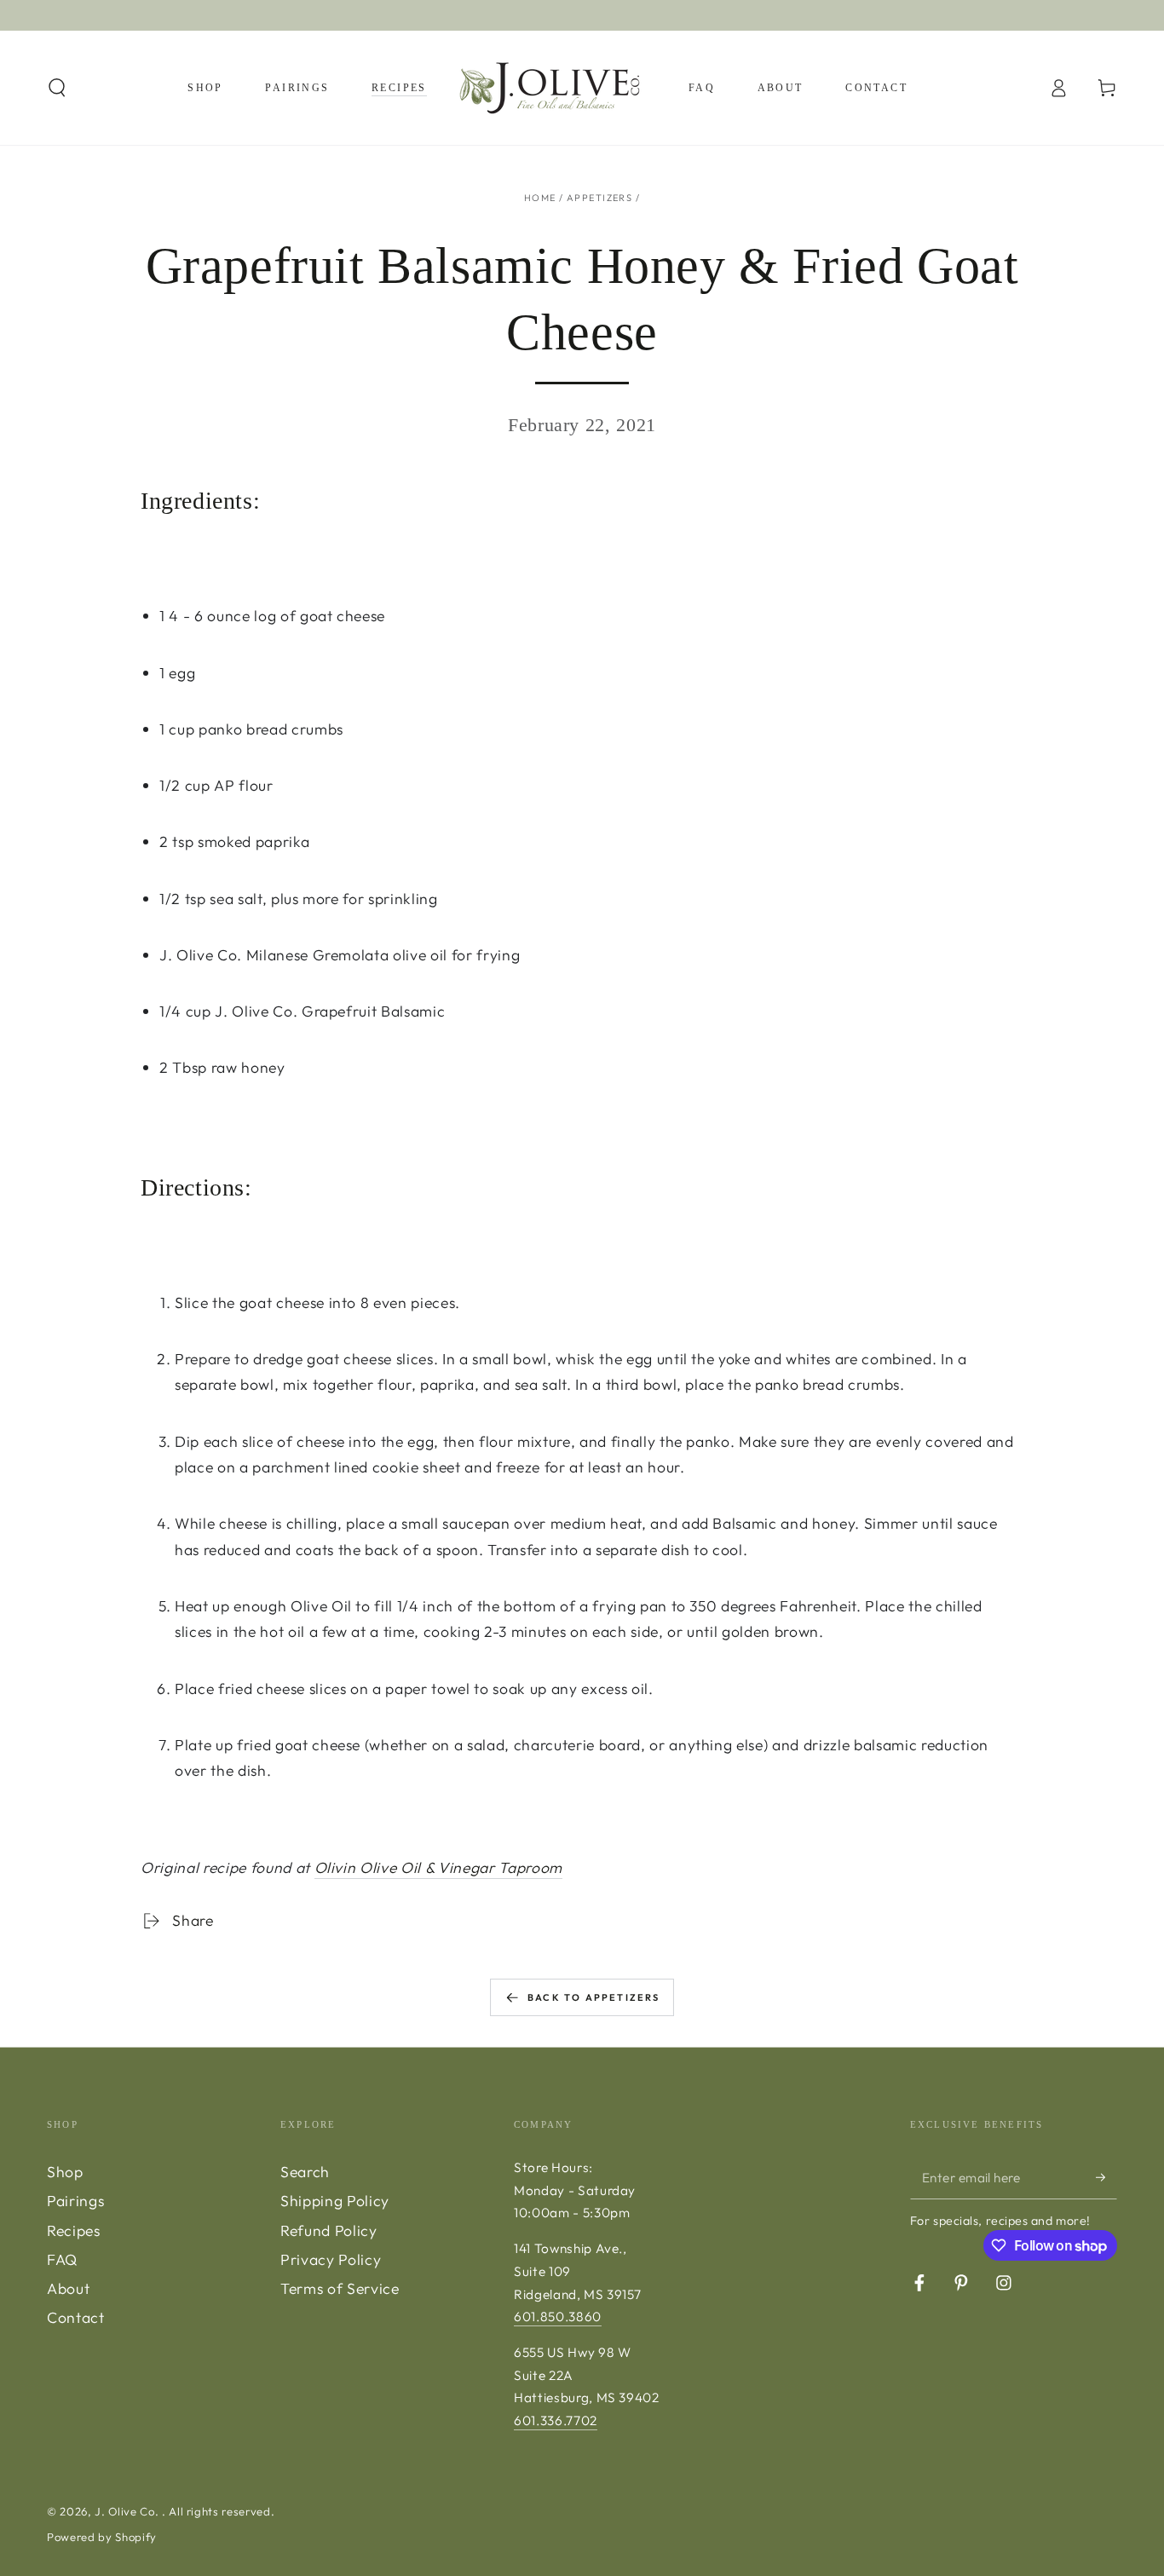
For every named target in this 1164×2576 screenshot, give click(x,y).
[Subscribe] (1106, 2177)
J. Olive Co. (128, 2511)
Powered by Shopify (102, 2537)
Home (540, 198)
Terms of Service (340, 2288)
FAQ (62, 2259)
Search (305, 2172)
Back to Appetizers (594, 1997)
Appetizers (599, 198)
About (68, 2288)
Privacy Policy (331, 2259)
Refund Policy (329, 2230)
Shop (65, 2172)
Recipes (74, 2230)
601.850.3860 (558, 2317)
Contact (76, 2317)
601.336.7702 (556, 2420)
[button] (58, 88)
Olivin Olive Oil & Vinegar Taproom (438, 1867)
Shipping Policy (335, 2201)
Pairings (75, 2201)
